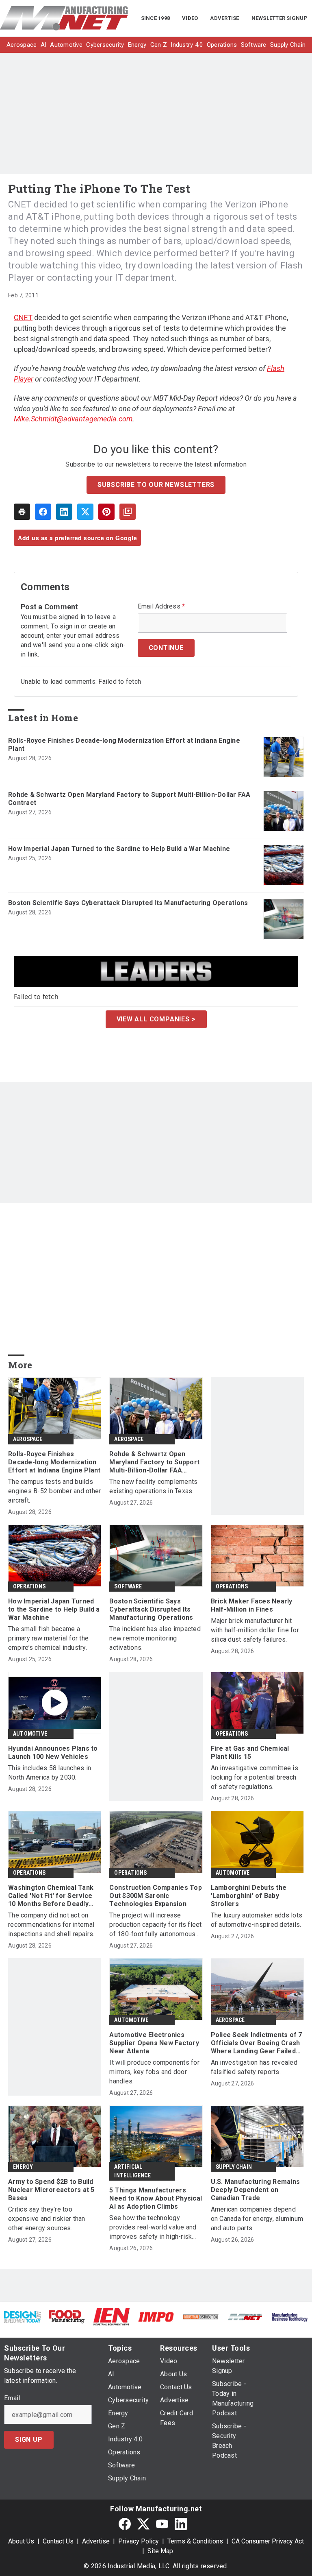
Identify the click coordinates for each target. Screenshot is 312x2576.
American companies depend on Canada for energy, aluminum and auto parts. (257, 2219)
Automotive (30, 1734)
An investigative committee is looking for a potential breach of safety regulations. (255, 1777)
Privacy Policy (139, 2541)
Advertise (96, 2541)
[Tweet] (85, 512)
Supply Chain (234, 2167)
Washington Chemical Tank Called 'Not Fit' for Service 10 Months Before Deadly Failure (51, 1896)
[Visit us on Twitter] (143, 2524)
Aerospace (28, 1439)
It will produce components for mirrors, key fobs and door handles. (154, 2072)
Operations (29, 1586)
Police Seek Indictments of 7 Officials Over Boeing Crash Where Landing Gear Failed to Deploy (257, 2043)
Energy (23, 2167)
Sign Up (29, 2440)
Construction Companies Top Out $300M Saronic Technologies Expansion (156, 1896)
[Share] (43, 512)
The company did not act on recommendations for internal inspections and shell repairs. (51, 1925)
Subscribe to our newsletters (156, 485)
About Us (21, 2541)
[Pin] (106, 512)
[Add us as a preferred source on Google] (128, 512)
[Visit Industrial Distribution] (201, 2317)
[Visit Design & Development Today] (22, 2317)
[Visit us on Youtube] (162, 2524)
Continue (166, 648)
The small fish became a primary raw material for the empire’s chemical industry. (48, 1638)
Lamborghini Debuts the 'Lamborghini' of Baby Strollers (249, 1896)
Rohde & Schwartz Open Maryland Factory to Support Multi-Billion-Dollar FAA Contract (129, 799)
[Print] (22, 512)
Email (12, 2398)
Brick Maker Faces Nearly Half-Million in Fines (252, 1605)
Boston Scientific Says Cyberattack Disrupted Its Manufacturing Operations (128, 903)
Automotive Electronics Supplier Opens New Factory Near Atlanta (154, 2043)
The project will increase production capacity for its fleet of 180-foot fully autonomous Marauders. (155, 1925)
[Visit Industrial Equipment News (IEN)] (111, 2316)
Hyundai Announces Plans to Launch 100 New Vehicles (53, 1753)
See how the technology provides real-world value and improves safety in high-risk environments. (153, 2228)
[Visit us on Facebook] (125, 2524)
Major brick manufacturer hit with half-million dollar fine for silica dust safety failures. (255, 1630)
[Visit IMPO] (156, 2317)
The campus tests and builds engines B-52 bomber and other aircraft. (54, 1491)
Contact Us (58, 2541)
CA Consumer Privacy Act (268, 2541)
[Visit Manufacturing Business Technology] (290, 2317)
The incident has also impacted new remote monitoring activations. (155, 1638)
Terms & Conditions (195, 2541)
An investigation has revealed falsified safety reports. (254, 2067)
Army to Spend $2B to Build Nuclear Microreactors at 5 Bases (51, 2190)
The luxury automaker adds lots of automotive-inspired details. (257, 1920)
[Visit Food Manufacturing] (67, 2316)
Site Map (160, 2551)
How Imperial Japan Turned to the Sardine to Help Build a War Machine (119, 849)
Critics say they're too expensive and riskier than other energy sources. (47, 2219)
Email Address (161, 606)
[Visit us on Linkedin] (181, 2524)
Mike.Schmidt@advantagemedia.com (73, 419)
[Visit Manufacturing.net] (245, 2317)
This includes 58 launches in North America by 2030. (50, 1773)
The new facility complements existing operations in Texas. (153, 1486)
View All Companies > (156, 1019)
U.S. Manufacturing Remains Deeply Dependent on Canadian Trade (256, 2190)
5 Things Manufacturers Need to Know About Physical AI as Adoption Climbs (156, 2198)
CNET (23, 317)
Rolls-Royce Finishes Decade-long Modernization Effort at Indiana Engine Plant (124, 745)
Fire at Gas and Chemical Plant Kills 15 (250, 1753)
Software (128, 1586)
